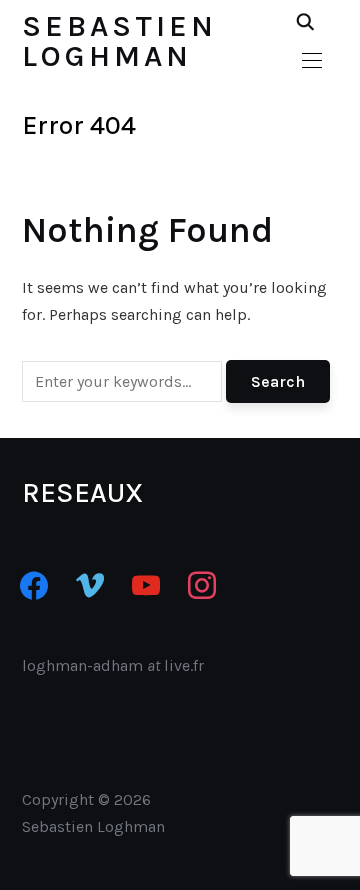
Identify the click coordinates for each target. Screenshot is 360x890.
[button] (312, 61)
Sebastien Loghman (119, 41)
